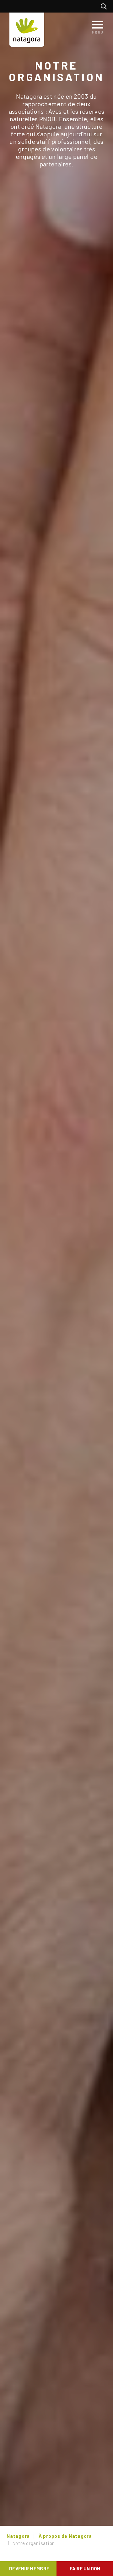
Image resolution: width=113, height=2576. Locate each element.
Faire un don (85, 2568)
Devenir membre (29, 2568)
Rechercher (105, 6)
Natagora (18, 2536)
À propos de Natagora (65, 2536)
